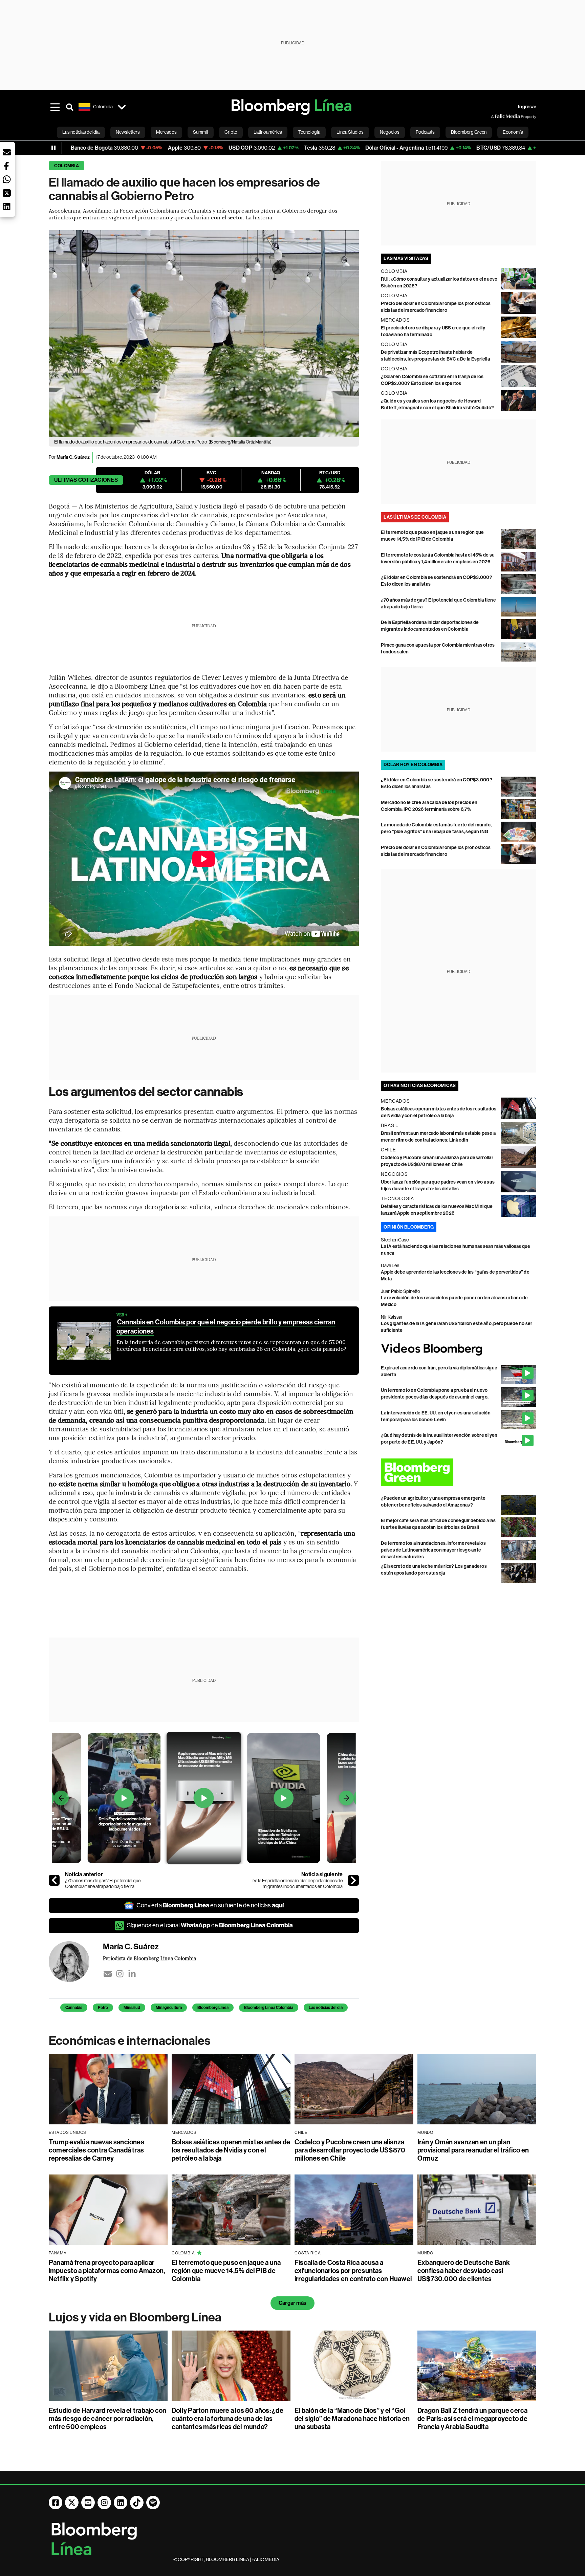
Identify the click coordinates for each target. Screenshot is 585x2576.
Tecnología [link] (309, 132)
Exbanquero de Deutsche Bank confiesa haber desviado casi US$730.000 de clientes (464, 2271)
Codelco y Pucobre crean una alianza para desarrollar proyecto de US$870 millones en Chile (350, 2150)
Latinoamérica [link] (268, 132)
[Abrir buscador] (70, 107)
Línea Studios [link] (350, 132)
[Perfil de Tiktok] (137, 2503)
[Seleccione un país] (122, 107)
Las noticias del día (326, 2008)
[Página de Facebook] (56, 2503)
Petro (103, 2008)
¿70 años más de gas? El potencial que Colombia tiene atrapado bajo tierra (103, 1884)
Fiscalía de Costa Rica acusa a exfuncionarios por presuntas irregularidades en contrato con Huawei (353, 2271)
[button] (7, 152)
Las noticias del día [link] (81, 132)
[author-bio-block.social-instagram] (120, 1974)
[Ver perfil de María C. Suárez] (76, 1962)
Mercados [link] (166, 132)
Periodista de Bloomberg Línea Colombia (149, 1958)
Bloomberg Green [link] (469, 132)
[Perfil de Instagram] (104, 2503)
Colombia (67, 166)
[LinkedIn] (132, 1974)
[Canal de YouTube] (88, 2503)
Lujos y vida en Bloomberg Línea (135, 2317)
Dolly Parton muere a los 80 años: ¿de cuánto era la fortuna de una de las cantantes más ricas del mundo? (227, 2419)
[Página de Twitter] (72, 2503)
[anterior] (54, 1880)
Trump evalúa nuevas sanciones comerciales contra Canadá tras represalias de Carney (96, 2150)
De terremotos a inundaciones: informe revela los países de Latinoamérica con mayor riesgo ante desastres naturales (433, 1550)
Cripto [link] (231, 132)
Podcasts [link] (425, 132)
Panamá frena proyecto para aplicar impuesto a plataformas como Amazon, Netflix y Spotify (107, 2271)
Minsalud (132, 2008)
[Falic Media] (496, 116)
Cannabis (74, 2008)
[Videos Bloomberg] (459, 1349)
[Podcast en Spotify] (153, 2503)
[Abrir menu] (55, 107)
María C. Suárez (73, 457)
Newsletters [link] (128, 132)
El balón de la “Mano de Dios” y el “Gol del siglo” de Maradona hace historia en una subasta (352, 2419)
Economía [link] (513, 132)
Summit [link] (201, 132)
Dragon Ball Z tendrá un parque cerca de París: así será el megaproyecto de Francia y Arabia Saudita (473, 2419)
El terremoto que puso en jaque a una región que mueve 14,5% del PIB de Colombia (226, 2271)
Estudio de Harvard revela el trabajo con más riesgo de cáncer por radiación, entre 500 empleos (108, 2419)
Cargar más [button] (292, 2303)
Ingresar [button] (527, 107)
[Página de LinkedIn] (121, 2503)
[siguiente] (353, 1880)
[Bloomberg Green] (459, 1472)
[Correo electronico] (108, 1974)
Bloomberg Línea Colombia (269, 2008)
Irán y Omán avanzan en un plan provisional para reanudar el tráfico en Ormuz (473, 2150)
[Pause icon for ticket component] (53, 148)
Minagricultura (169, 2008)
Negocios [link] (390, 132)
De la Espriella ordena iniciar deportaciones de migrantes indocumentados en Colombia (297, 1884)
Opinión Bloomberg (409, 1227)
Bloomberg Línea (213, 2008)
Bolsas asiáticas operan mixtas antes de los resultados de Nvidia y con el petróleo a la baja (231, 2150)
